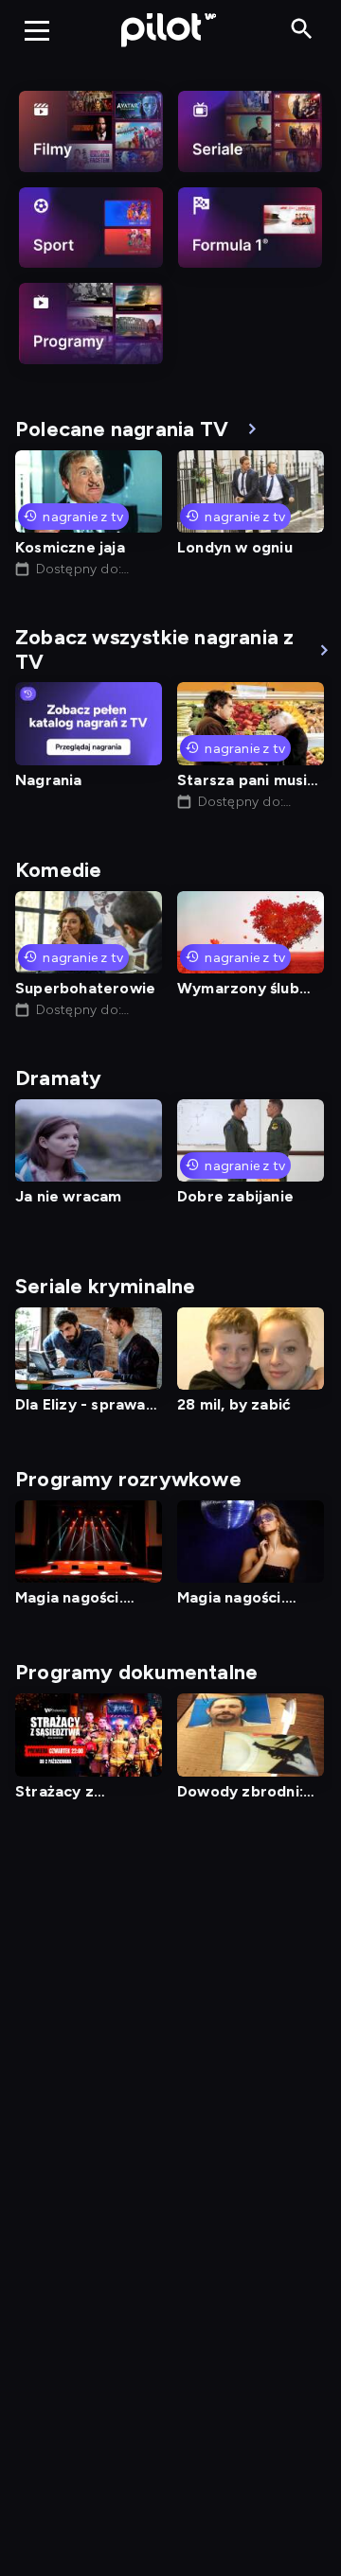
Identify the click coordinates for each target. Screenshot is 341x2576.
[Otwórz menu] (37, 30)
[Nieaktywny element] (91, 131)
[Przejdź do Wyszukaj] (302, 30)
